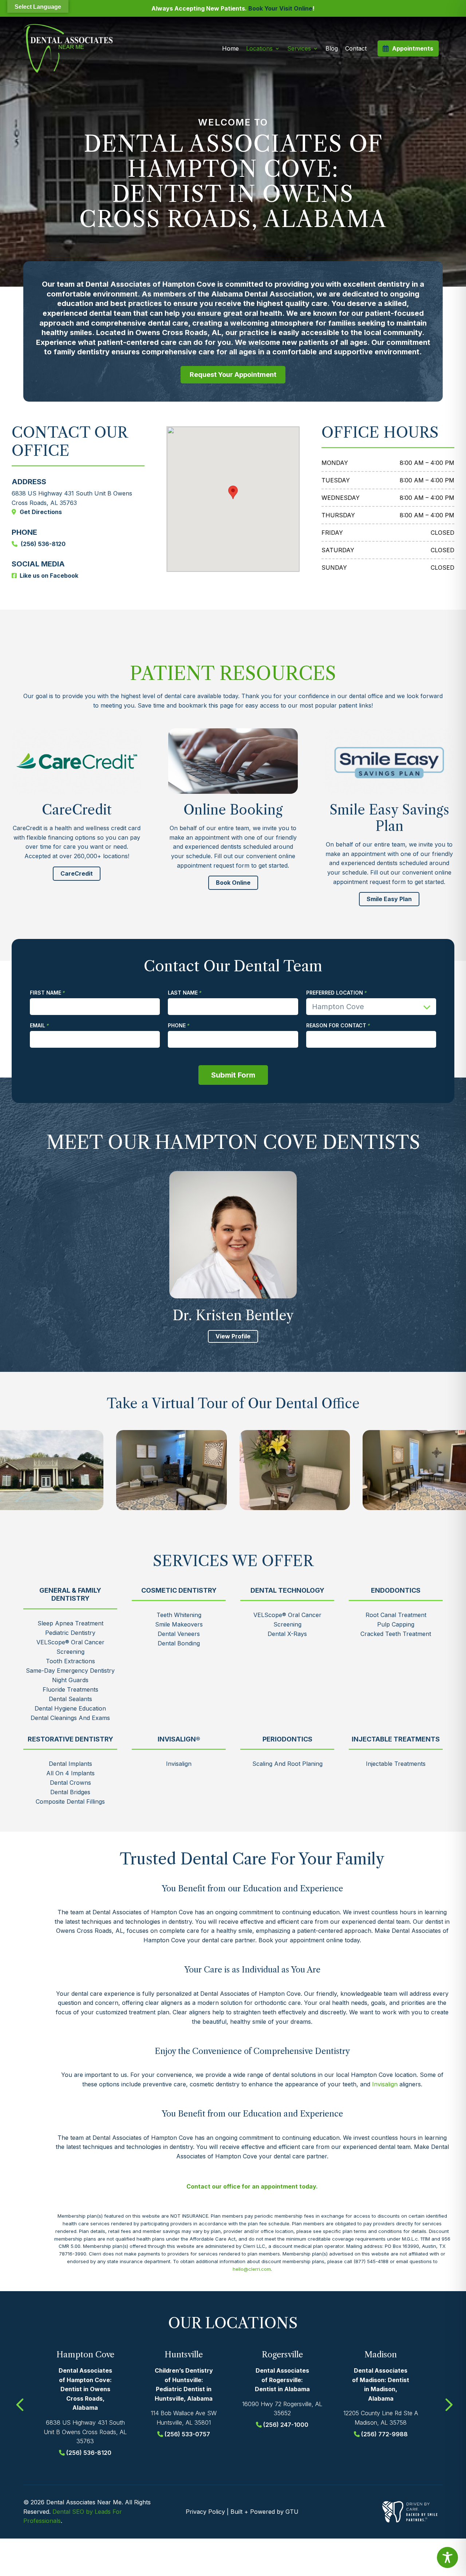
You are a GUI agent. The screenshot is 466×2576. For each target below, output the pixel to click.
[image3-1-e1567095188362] (171, 1470)
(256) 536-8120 (43, 544)
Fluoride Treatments (70, 1689)
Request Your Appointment (233, 375)
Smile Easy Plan (389, 899)
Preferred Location (335, 993)
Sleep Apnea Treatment (70, 1623)
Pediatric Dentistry (70, 1633)
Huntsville (184, 2355)
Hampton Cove (85, 2355)
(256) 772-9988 (384, 2434)
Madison (381, 2355)
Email (37, 1026)
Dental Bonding (179, 1643)
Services (299, 48)
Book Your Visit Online (280, 8)
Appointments (413, 48)
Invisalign (179, 1764)
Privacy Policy (205, 2512)
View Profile (233, 1336)
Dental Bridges (70, 1792)
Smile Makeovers (179, 1624)
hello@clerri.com (252, 2269)
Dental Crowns (70, 1783)
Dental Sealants (70, 1699)
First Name (46, 993)
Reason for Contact (336, 1026)
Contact (356, 48)
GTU (292, 2512)
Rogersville (282, 2355)
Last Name (183, 993)
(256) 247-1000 (286, 2425)
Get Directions (41, 512)
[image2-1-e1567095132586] (295, 1470)
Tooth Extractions (70, 1661)
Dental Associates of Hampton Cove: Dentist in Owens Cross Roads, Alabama (85, 2389)
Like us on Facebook (49, 576)
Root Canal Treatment (396, 1615)
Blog (332, 48)
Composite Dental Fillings (70, 1801)
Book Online (233, 883)
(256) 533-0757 (187, 2434)
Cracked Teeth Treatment (396, 1634)
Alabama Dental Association (262, 294)
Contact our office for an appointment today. (252, 2186)
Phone (177, 1026)
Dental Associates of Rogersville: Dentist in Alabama (282, 2380)
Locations (259, 48)
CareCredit (77, 873)
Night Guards (70, 1680)
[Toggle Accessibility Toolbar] (447, 2557)
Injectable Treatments (396, 1764)
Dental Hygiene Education (70, 1708)
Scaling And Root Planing (287, 1764)
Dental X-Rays (287, 1634)
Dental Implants (70, 1764)
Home (230, 48)
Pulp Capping (396, 1624)
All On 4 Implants (70, 1773)
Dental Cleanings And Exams (70, 1718)
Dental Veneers (179, 1634)
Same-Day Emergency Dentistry (70, 1671)
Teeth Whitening (179, 1615)
